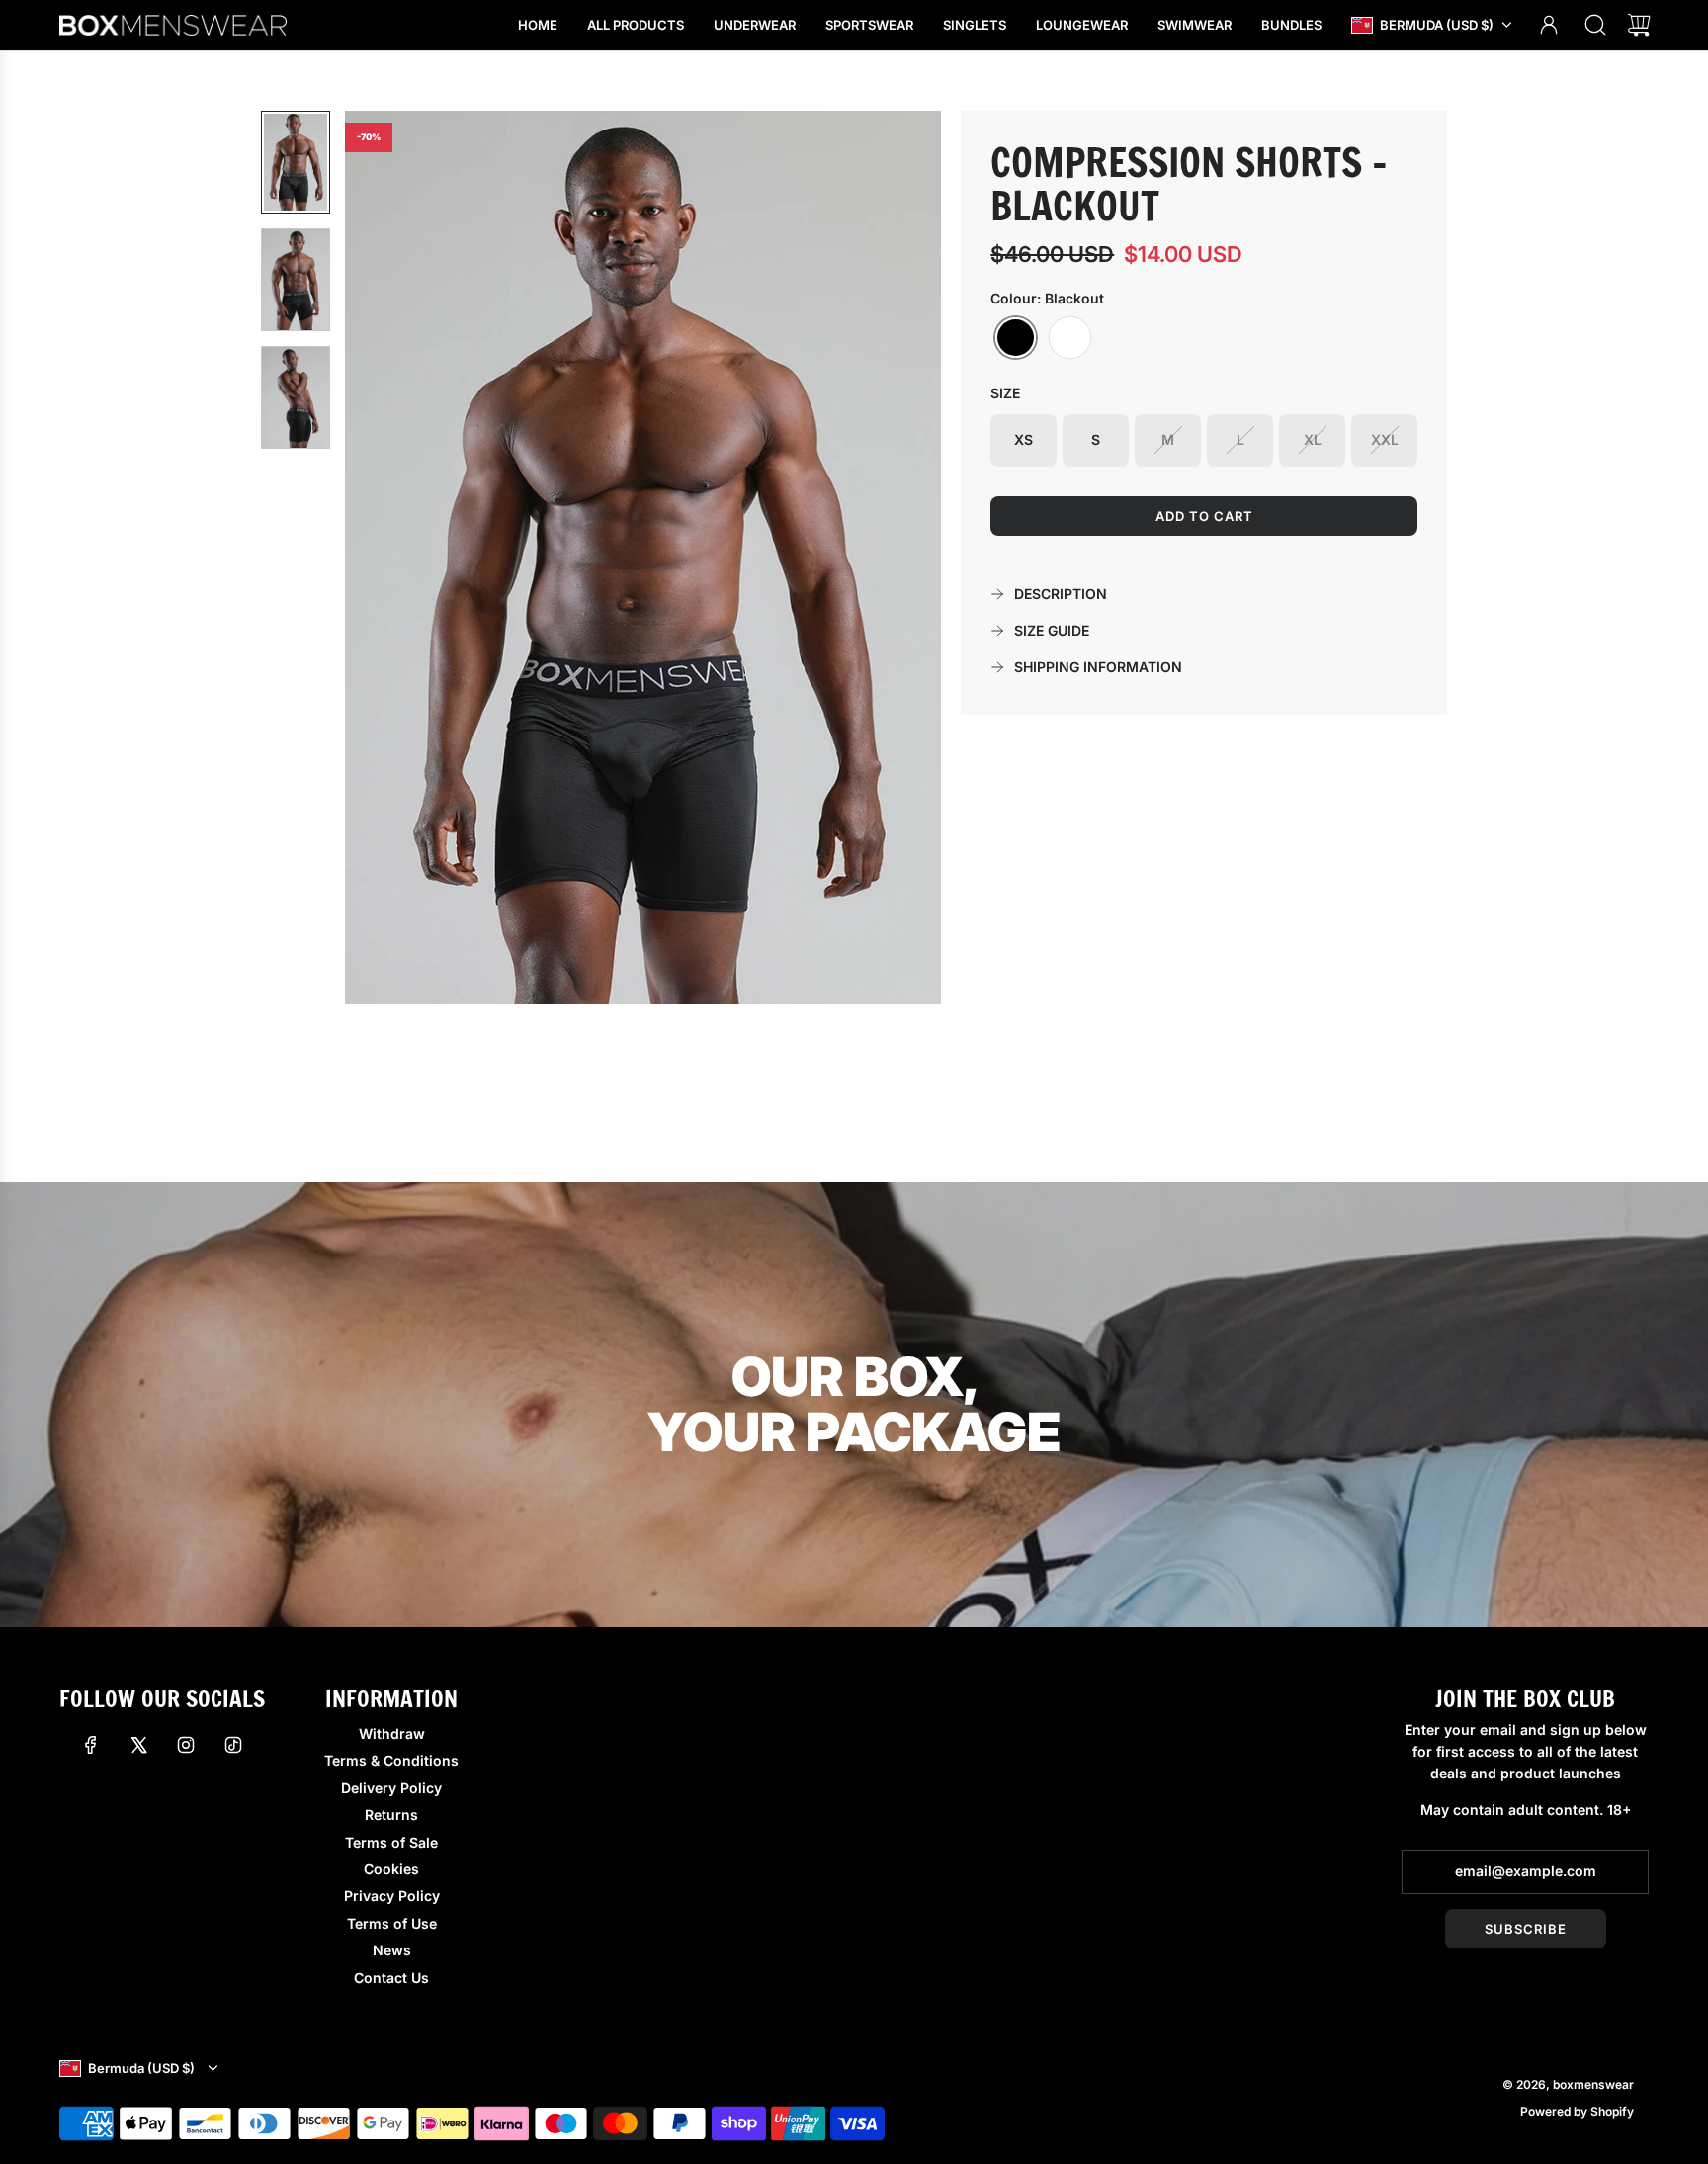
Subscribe (1526, 1929)
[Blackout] (1016, 338)
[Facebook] (91, 1745)
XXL (1385, 439)
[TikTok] (233, 1745)
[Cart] (1639, 25)
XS (1024, 439)
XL (1313, 439)
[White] (1070, 338)
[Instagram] (186, 1745)
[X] (138, 1745)
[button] (392, 558)
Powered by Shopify (1577, 2111)
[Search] (1595, 25)
